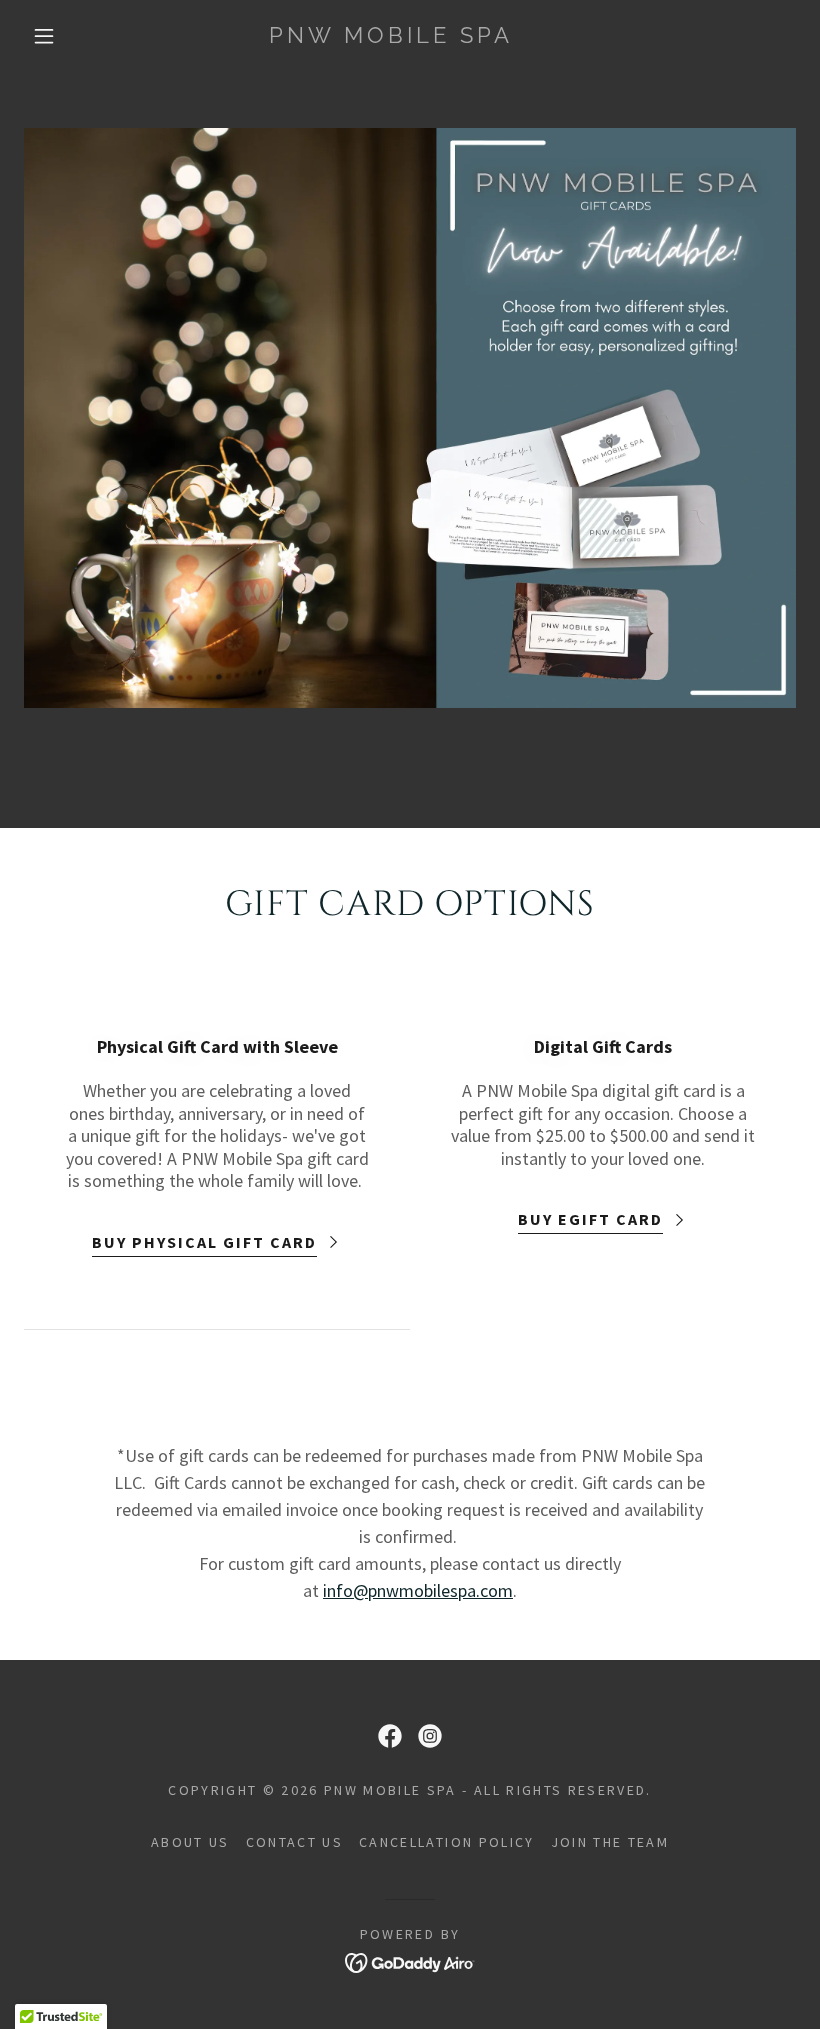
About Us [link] (190, 1842)
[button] (44, 36)
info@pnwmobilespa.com (418, 1590)
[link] (391, 36)
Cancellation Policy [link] (446, 1842)
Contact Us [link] (294, 1842)
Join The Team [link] (610, 1842)
